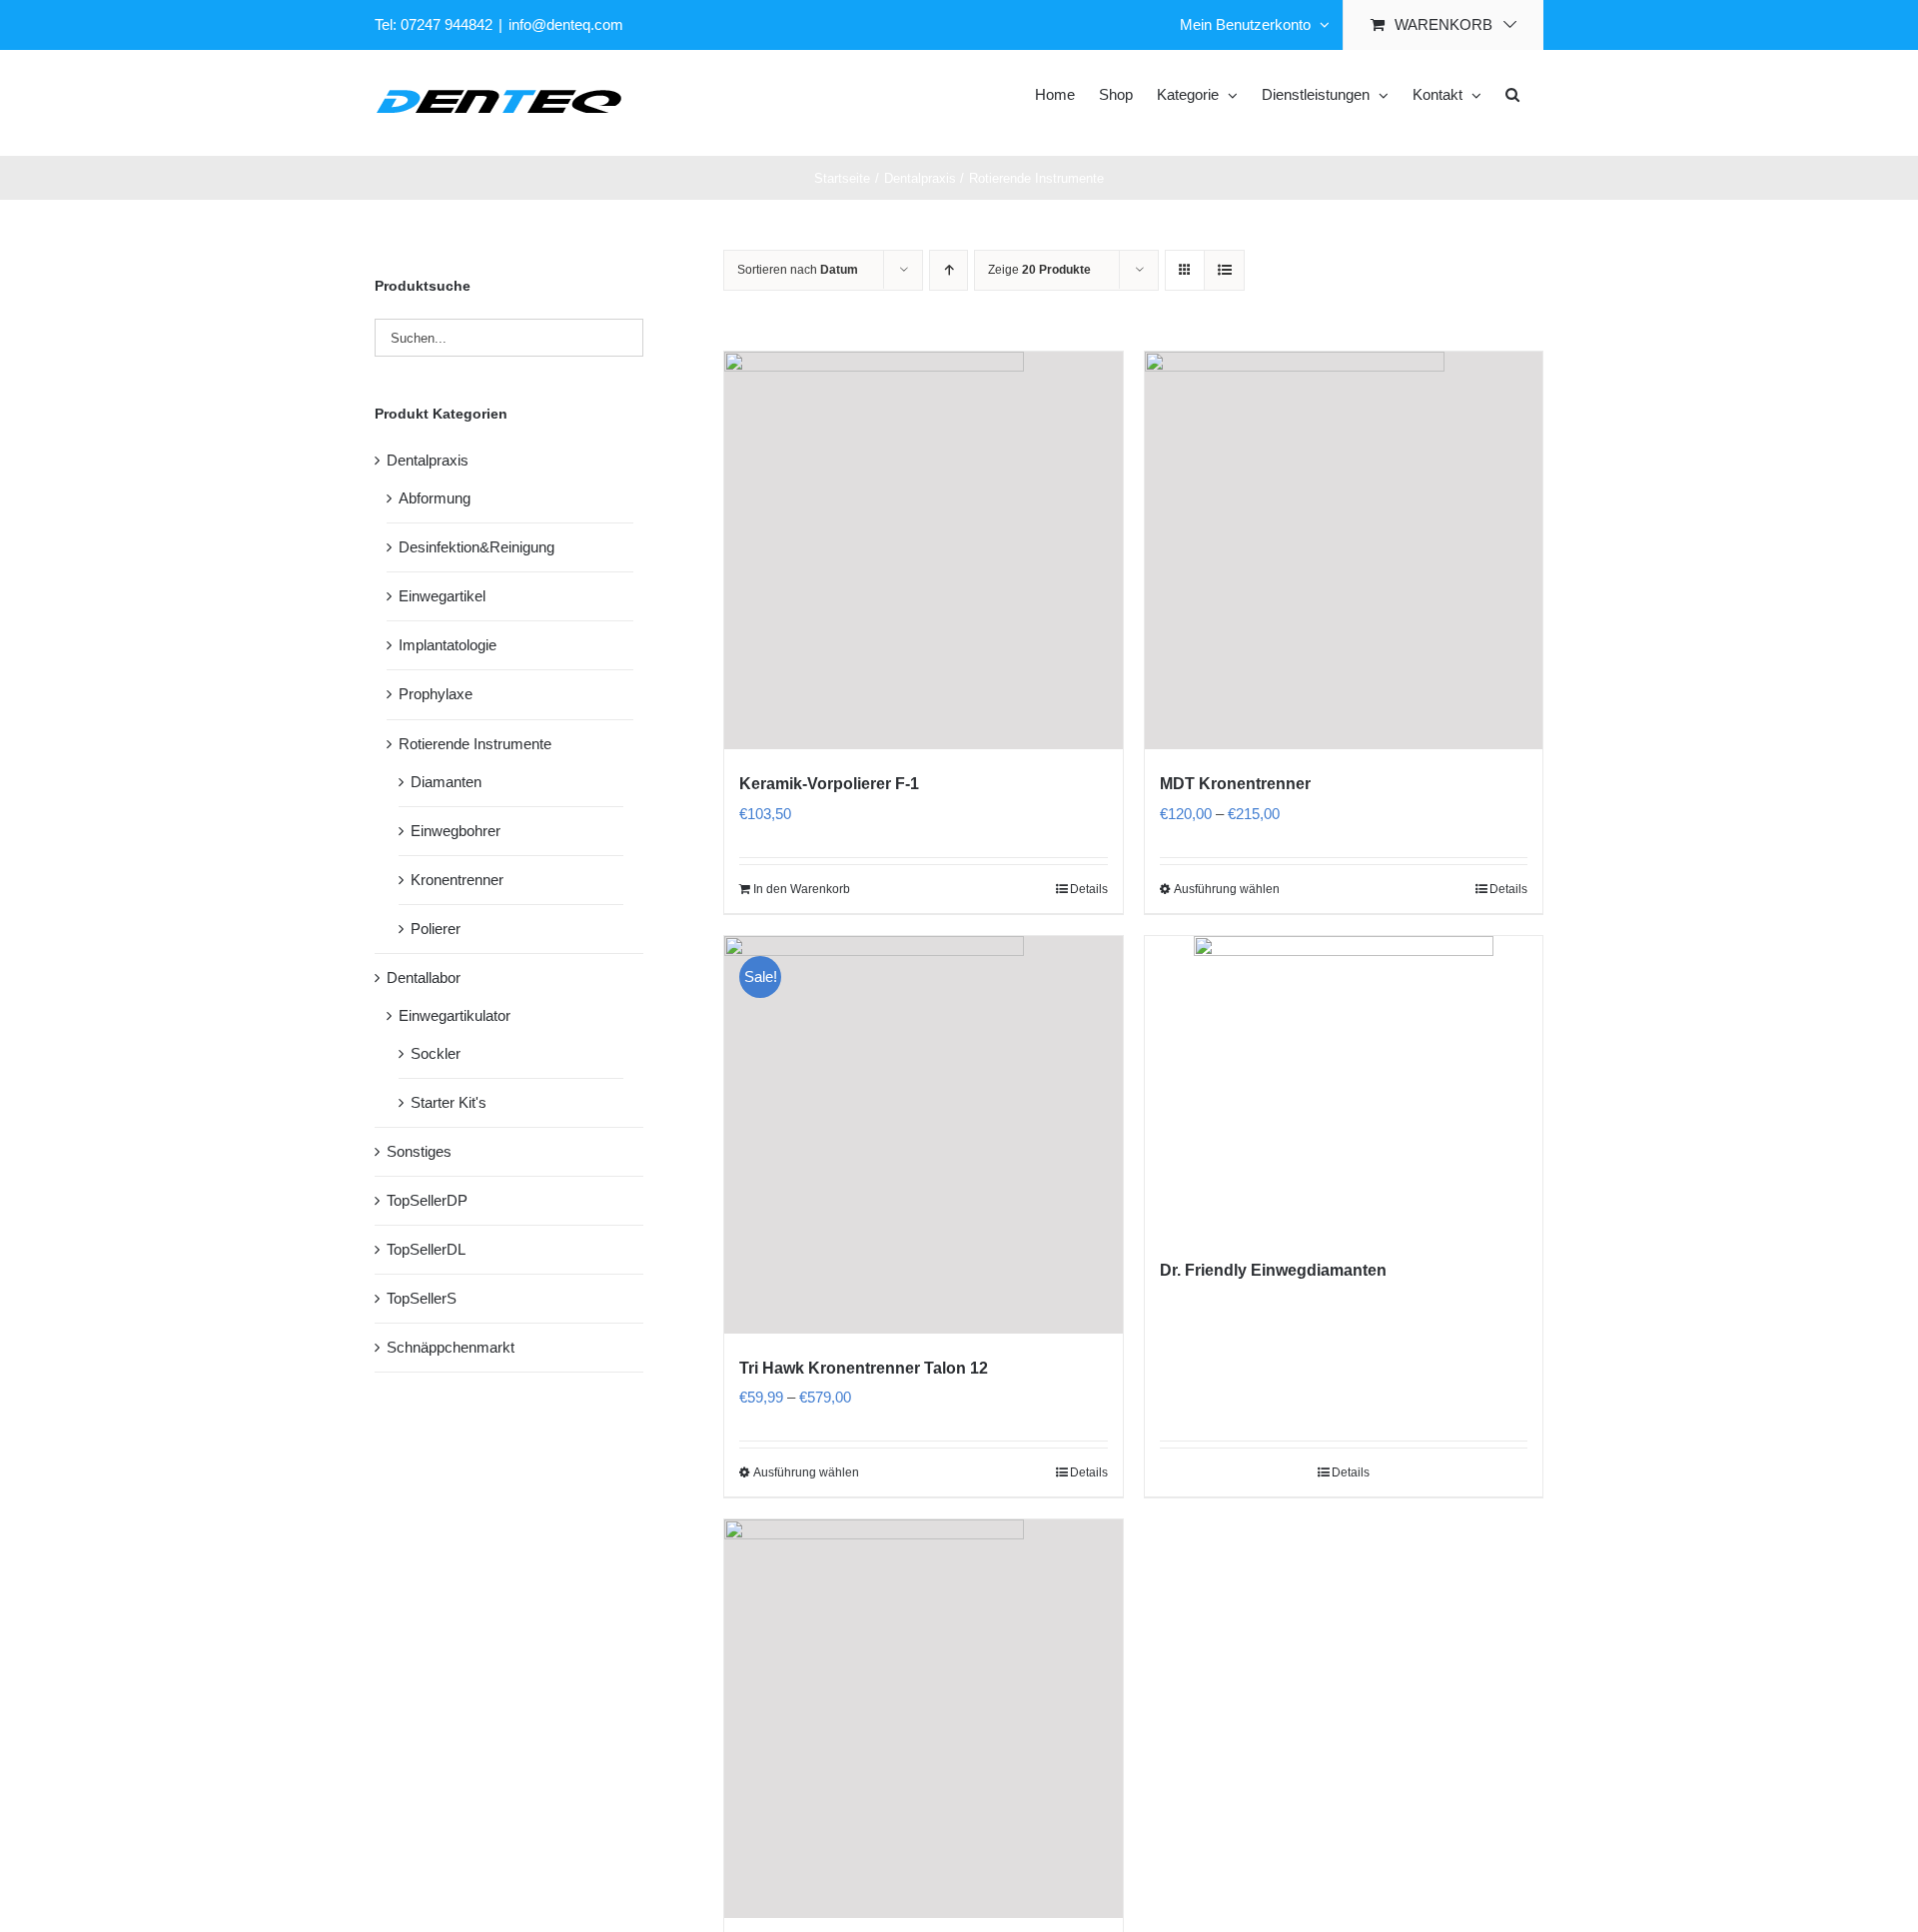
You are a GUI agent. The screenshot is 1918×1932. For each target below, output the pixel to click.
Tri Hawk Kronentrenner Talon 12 (864, 1368)
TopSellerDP (427, 1200)
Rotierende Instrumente (475, 744)
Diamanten (446, 782)
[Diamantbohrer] (923, 1718)
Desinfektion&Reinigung (477, 547)
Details (1089, 889)
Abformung (435, 498)
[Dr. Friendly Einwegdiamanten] (1344, 1086)
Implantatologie (448, 645)
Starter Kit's (449, 1102)
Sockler (436, 1053)
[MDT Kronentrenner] (1344, 550)
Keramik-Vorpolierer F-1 (829, 784)
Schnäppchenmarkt (451, 1347)
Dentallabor (424, 977)
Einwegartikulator (455, 1015)
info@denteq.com (566, 24)
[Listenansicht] (1224, 270)
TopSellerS (422, 1298)
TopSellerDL (426, 1249)
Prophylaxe (436, 694)
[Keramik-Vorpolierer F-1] (923, 550)
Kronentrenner (457, 880)
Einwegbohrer (456, 831)
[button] (1512, 93)
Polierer (436, 929)
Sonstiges (419, 1151)
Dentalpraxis (428, 460)
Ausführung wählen (1227, 889)
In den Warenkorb (802, 889)
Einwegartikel (442, 596)
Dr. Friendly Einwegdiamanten (1273, 1270)
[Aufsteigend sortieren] (949, 270)
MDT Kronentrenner (1235, 784)
